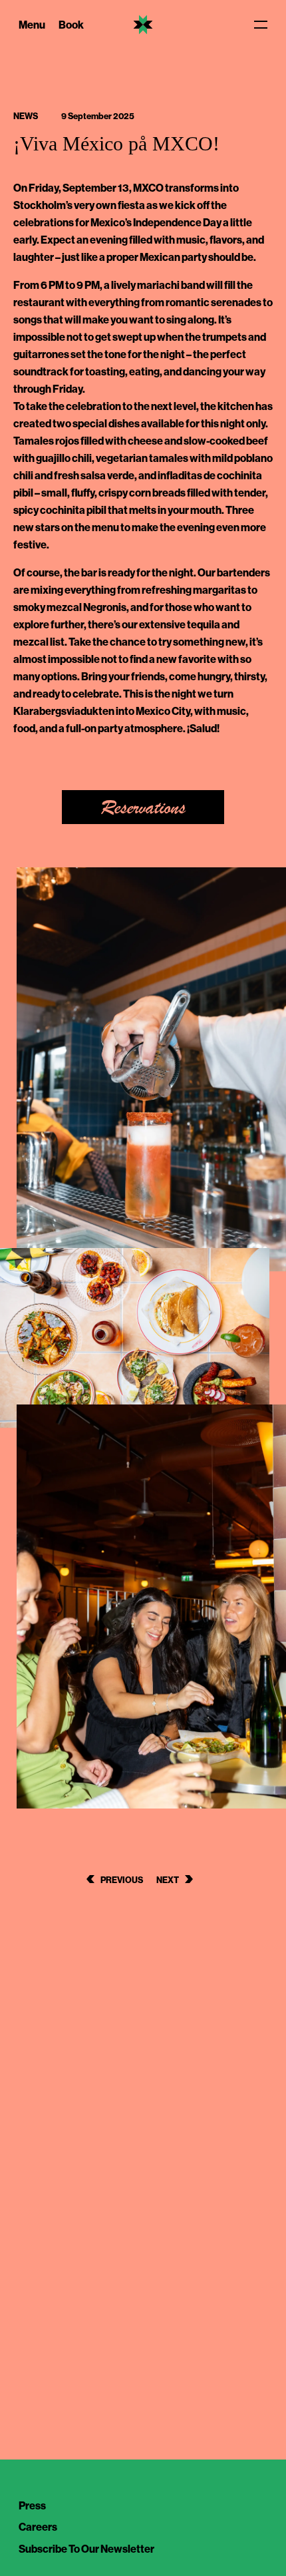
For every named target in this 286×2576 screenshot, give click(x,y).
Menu (32, 25)
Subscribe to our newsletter (86, 2549)
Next (168, 1880)
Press (32, 2505)
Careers (38, 2527)
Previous (122, 1880)
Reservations (143, 808)
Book (71, 25)
